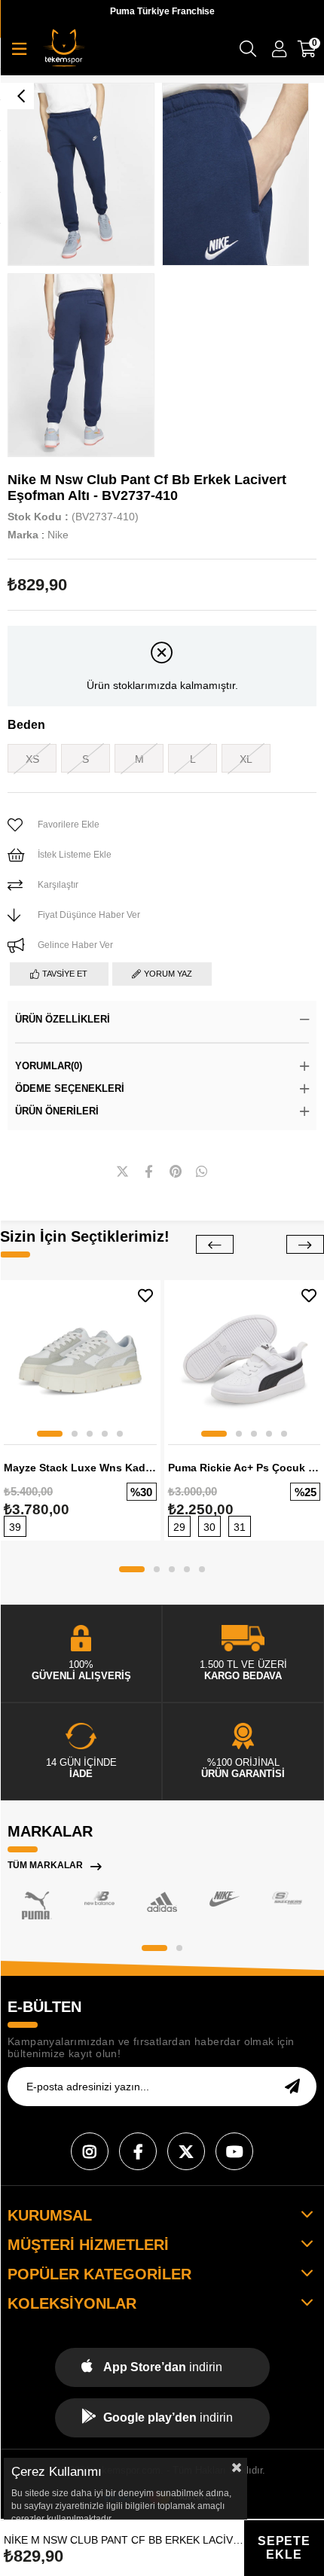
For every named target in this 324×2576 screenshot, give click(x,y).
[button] (50, 1434)
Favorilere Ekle (145, 1296)
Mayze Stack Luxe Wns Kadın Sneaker (80, 1468)
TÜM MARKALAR (45, 1865)
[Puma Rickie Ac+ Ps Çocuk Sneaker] (245, 1360)
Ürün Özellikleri (63, 1019)
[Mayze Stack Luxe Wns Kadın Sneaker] (80, 1360)
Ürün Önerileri (57, 1111)
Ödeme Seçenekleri (70, 1088)
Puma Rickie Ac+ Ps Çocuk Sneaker (245, 1468)
